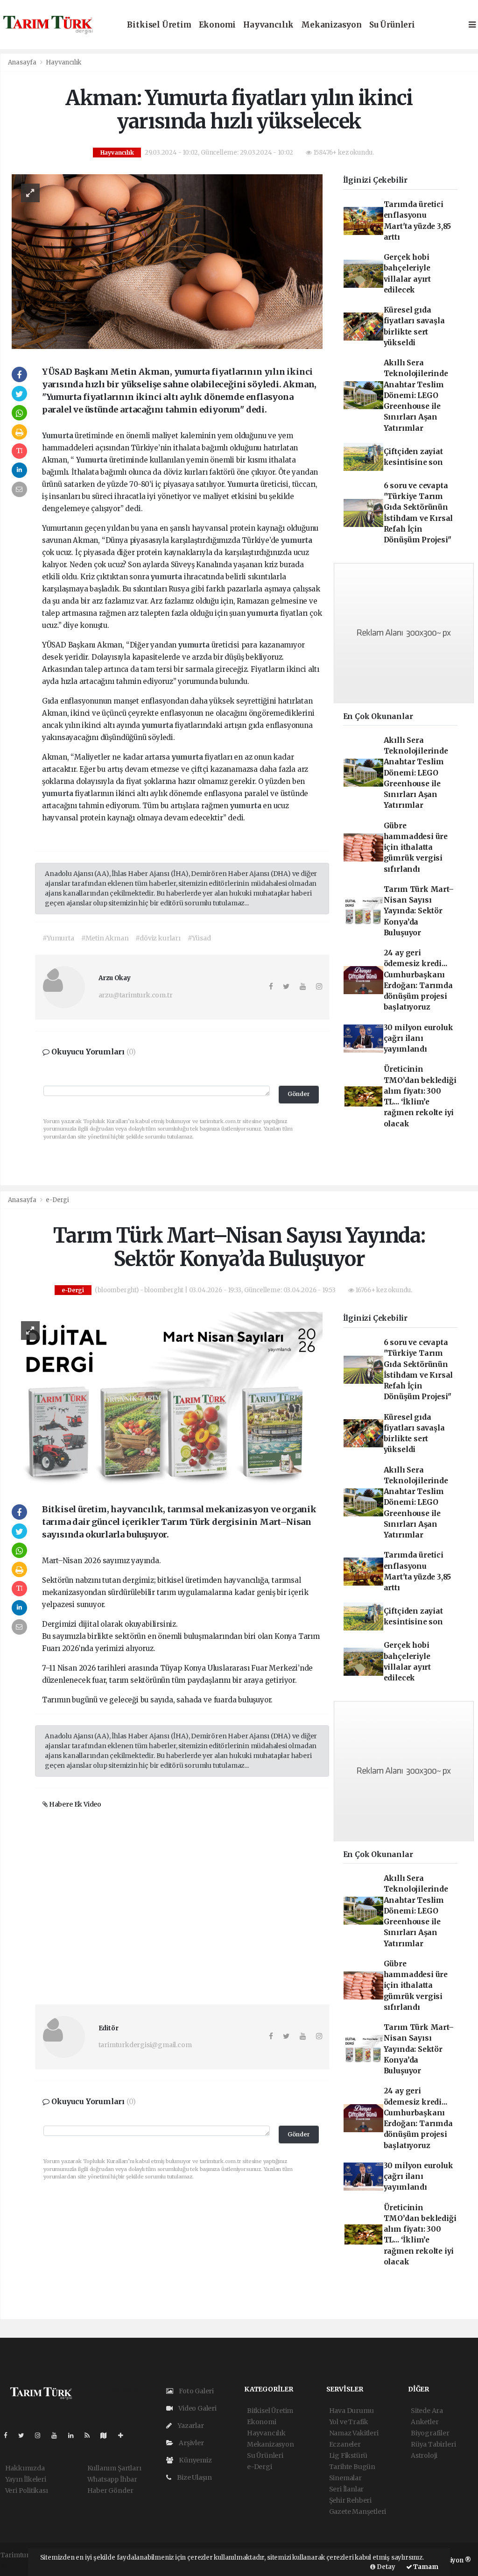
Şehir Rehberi (351, 2500)
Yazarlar (190, 2426)
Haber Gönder (110, 2491)
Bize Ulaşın (194, 2477)
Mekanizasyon (331, 25)
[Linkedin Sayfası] (75, 2435)
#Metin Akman (105, 938)
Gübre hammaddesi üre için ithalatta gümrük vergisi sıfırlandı (416, 847)
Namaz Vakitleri (354, 2433)
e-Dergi (57, 1200)
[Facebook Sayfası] (9, 2435)
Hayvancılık (268, 25)
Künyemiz (194, 2460)
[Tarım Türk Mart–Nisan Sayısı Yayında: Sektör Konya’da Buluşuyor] (167, 1399)
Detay (385, 2567)
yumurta (297, 540)
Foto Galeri (196, 2391)
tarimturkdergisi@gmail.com (145, 2045)
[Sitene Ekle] (124, 2435)
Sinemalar (345, 2478)
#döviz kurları (158, 938)
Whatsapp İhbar (112, 2479)
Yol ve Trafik (349, 2422)
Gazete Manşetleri (358, 2512)
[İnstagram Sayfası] (42, 2435)
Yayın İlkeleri (26, 2479)
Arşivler (190, 2443)
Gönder (299, 1094)
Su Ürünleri (392, 25)
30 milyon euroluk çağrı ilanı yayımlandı (418, 1039)
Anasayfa (23, 62)
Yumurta (58, 436)
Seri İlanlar (347, 2489)
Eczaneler (345, 2444)
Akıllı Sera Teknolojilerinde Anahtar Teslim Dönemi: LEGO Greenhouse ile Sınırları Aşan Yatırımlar (416, 395)
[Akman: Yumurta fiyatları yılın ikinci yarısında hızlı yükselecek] (167, 261)
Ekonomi (218, 25)
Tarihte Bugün (352, 2467)
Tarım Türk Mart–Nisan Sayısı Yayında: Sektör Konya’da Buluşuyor (419, 911)
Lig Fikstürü (348, 2455)
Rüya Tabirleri (433, 2444)
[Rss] (91, 2435)
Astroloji (424, 2455)
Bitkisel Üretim (159, 25)
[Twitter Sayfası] (25, 2435)
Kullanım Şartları (114, 2468)
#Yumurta (58, 938)
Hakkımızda (25, 2468)
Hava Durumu (351, 2411)
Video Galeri (197, 2408)
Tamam (425, 2567)
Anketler (425, 2422)
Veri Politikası (27, 2491)
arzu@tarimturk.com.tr (136, 995)
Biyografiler (430, 2433)
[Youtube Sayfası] (58, 2435)
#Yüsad (199, 938)
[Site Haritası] (107, 2435)
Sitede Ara (427, 2411)
